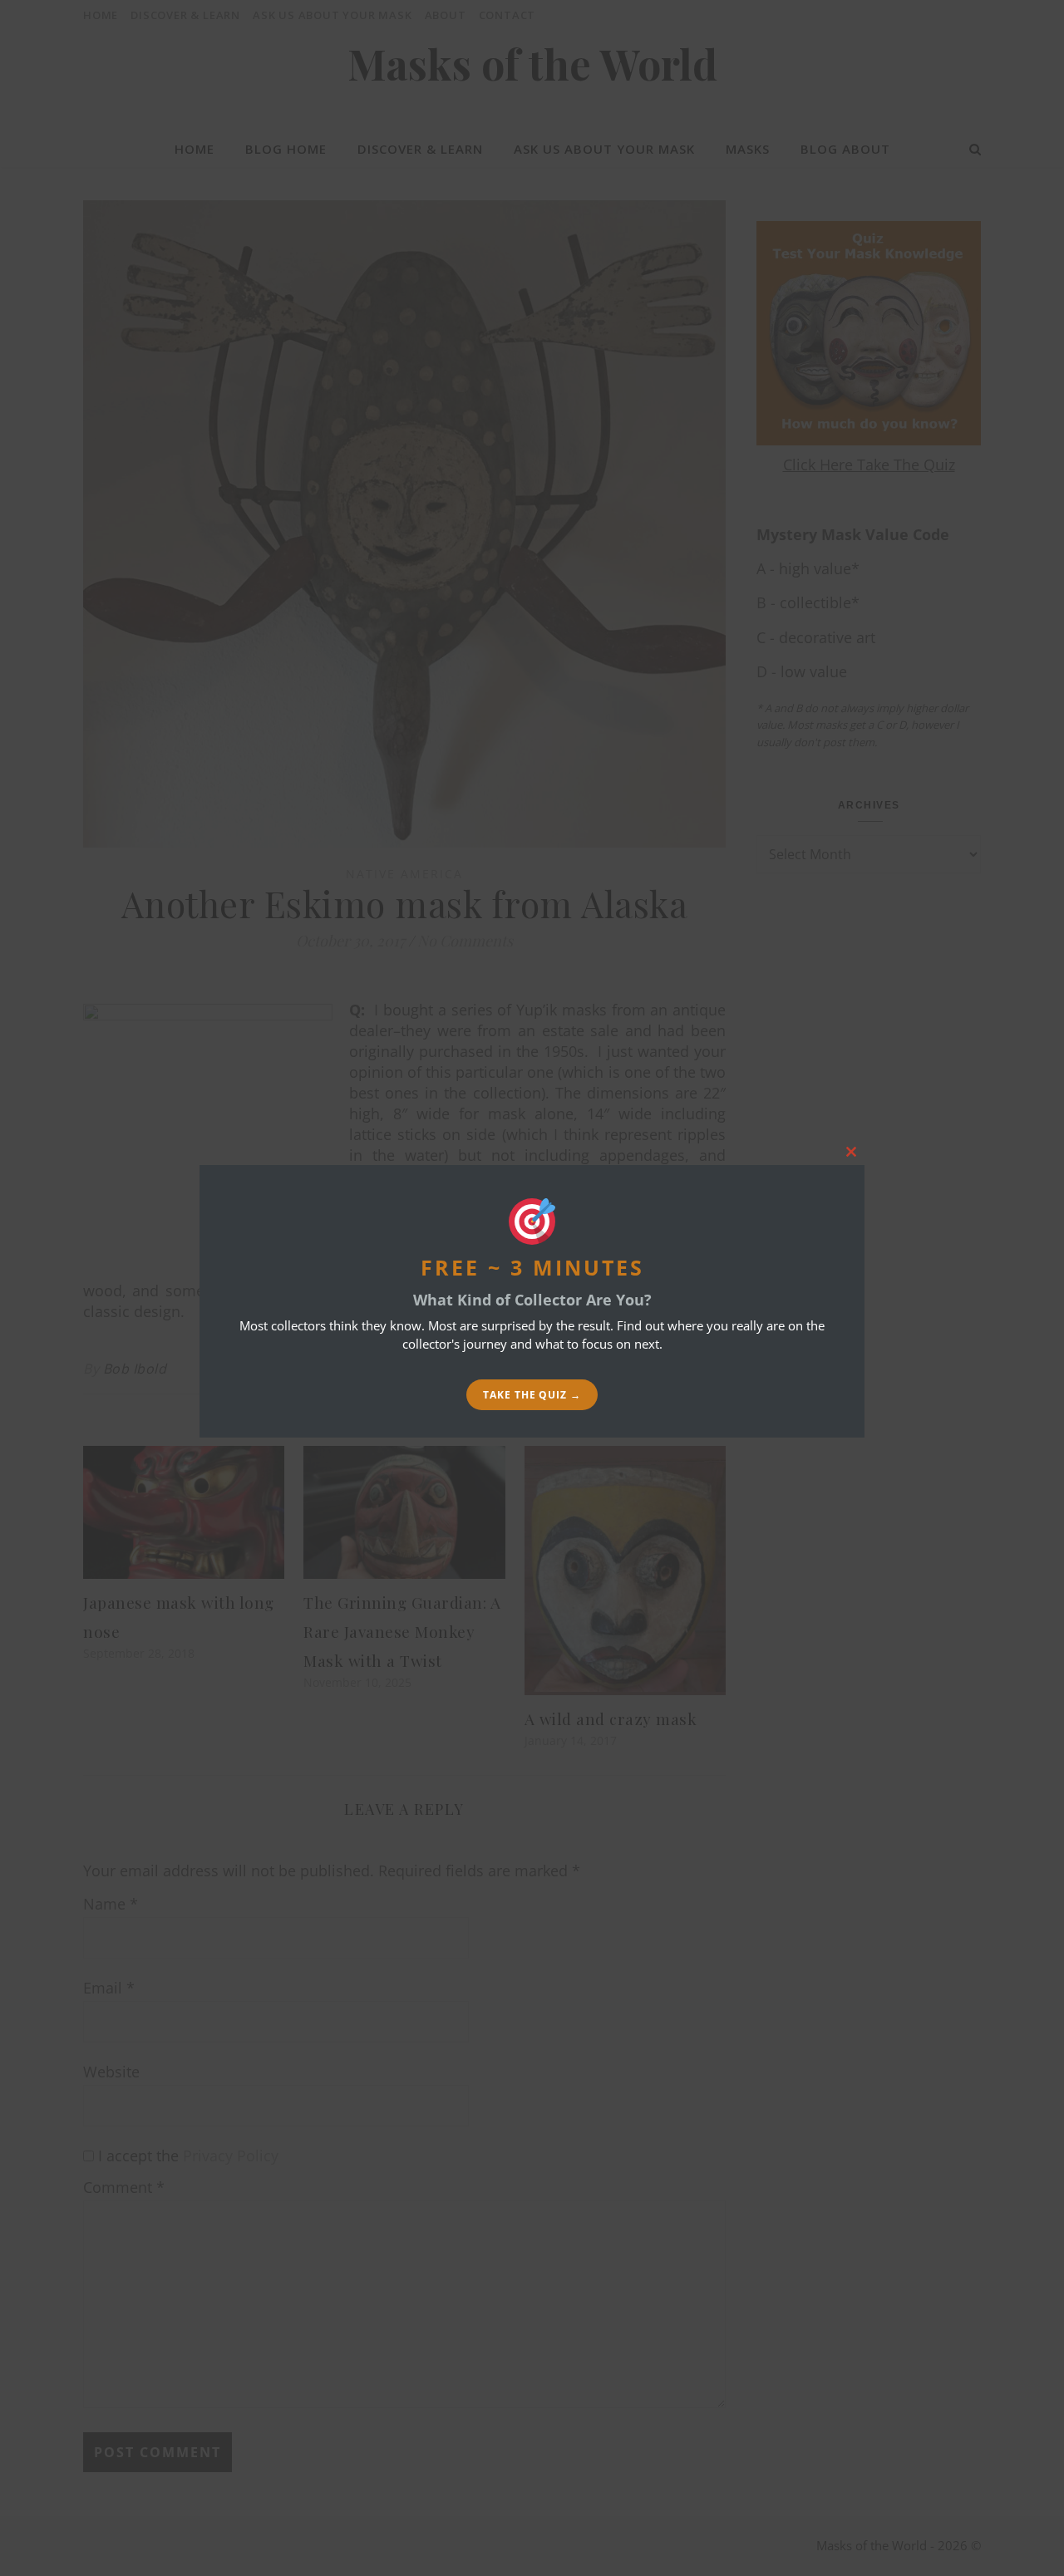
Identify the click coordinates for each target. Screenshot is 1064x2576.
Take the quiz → (532, 1395)
